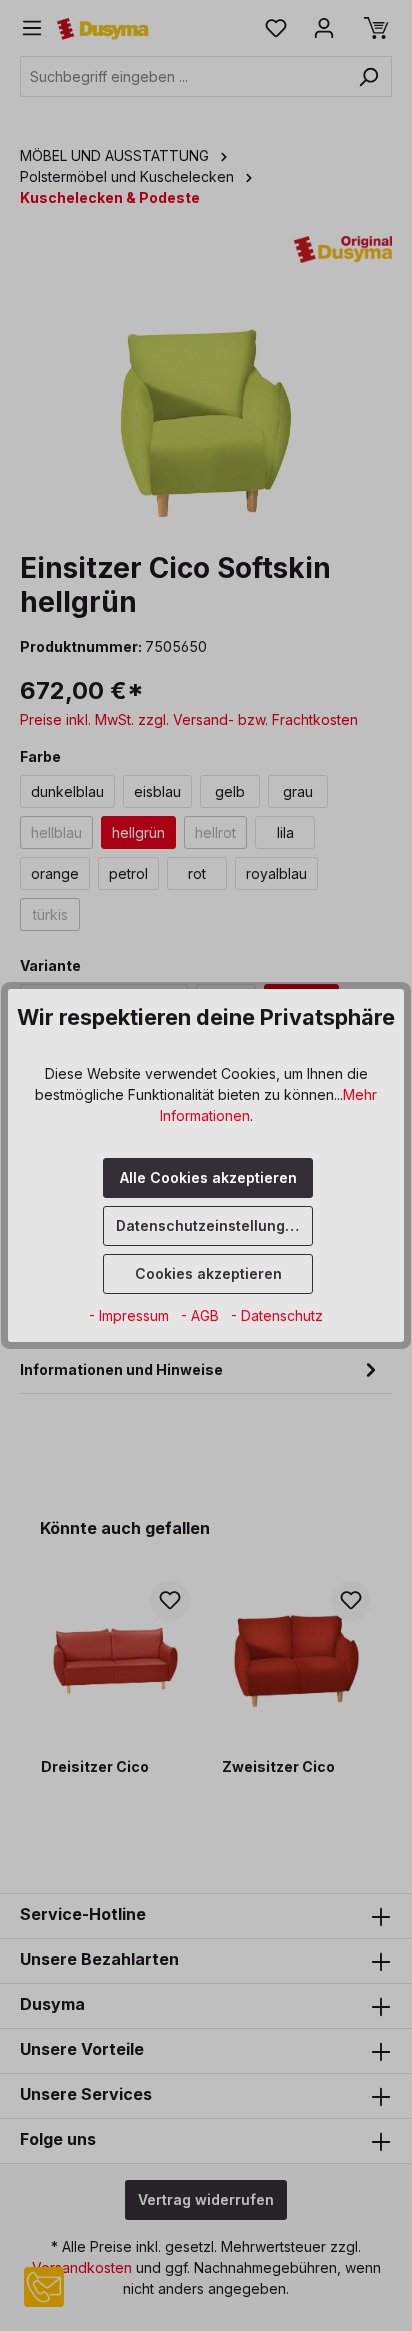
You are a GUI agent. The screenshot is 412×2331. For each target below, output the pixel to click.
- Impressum (131, 1315)
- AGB (202, 1315)
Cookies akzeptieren (208, 1273)
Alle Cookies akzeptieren (208, 1177)
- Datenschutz (277, 1315)
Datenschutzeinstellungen (209, 1225)
